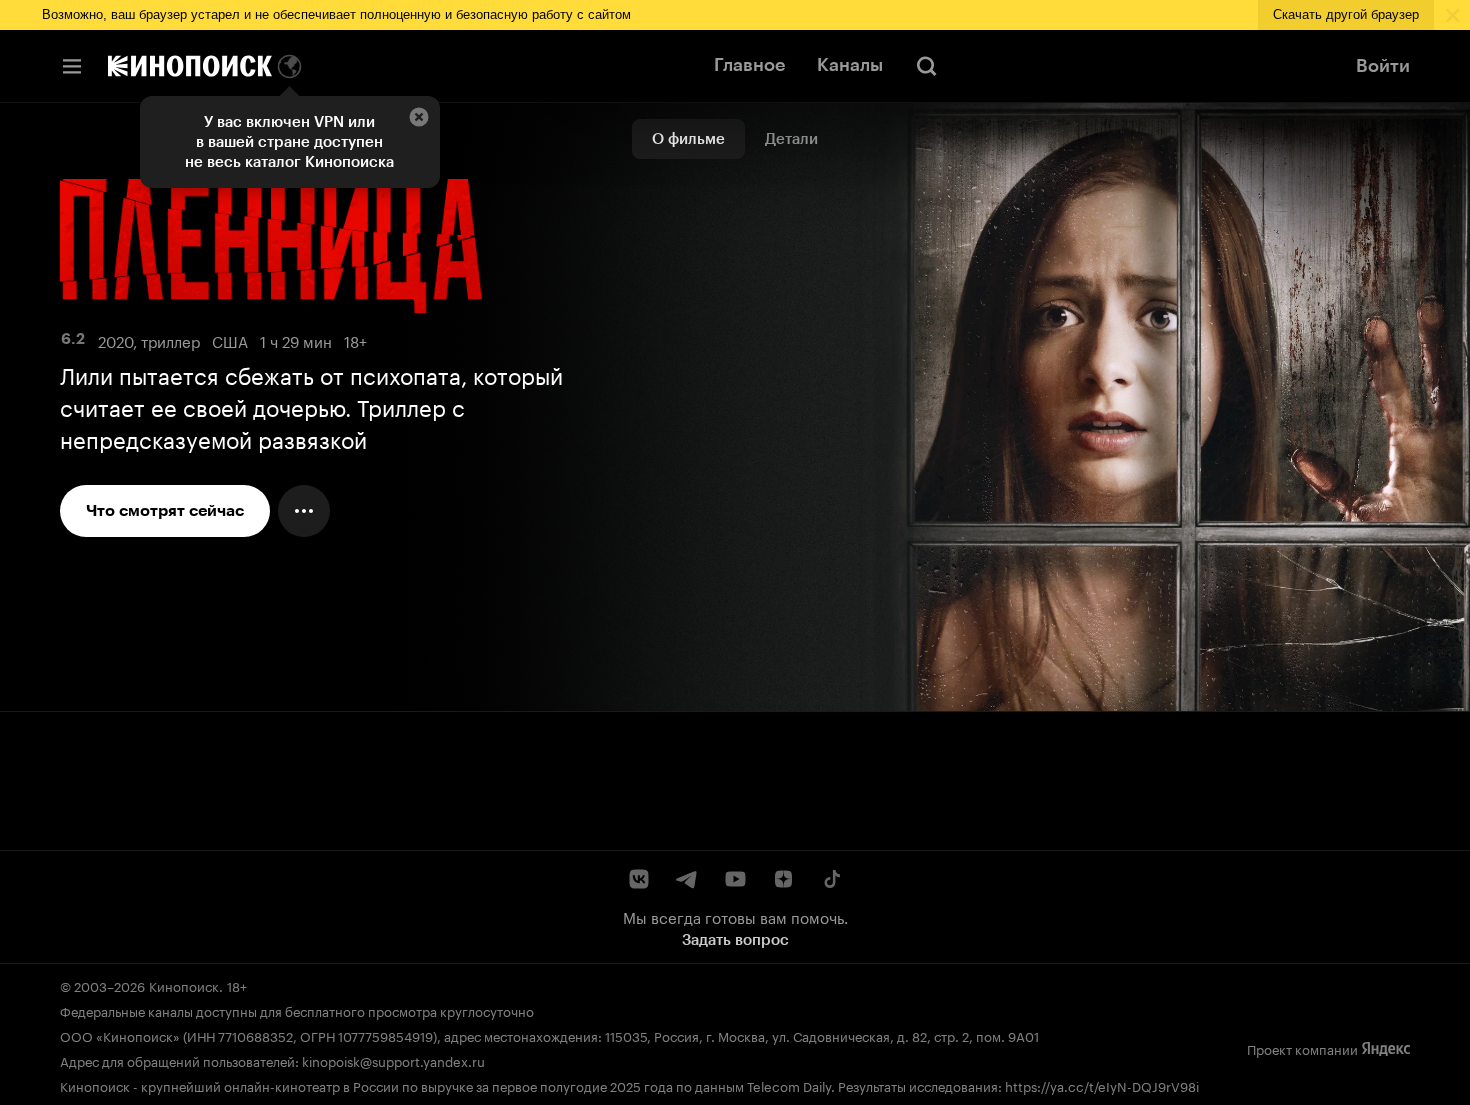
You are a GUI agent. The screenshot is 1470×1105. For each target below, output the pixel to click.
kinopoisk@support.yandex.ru (393, 1060)
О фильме (688, 139)
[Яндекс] (1386, 1048)
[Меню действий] (304, 511)
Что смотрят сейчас (165, 510)
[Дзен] (783, 879)
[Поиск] (927, 66)
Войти (1383, 66)
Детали (791, 139)
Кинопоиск (184, 985)
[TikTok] (831, 879)
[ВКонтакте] (639, 879)
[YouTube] (735, 879)
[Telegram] (687, 879)
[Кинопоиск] (190, 66)
